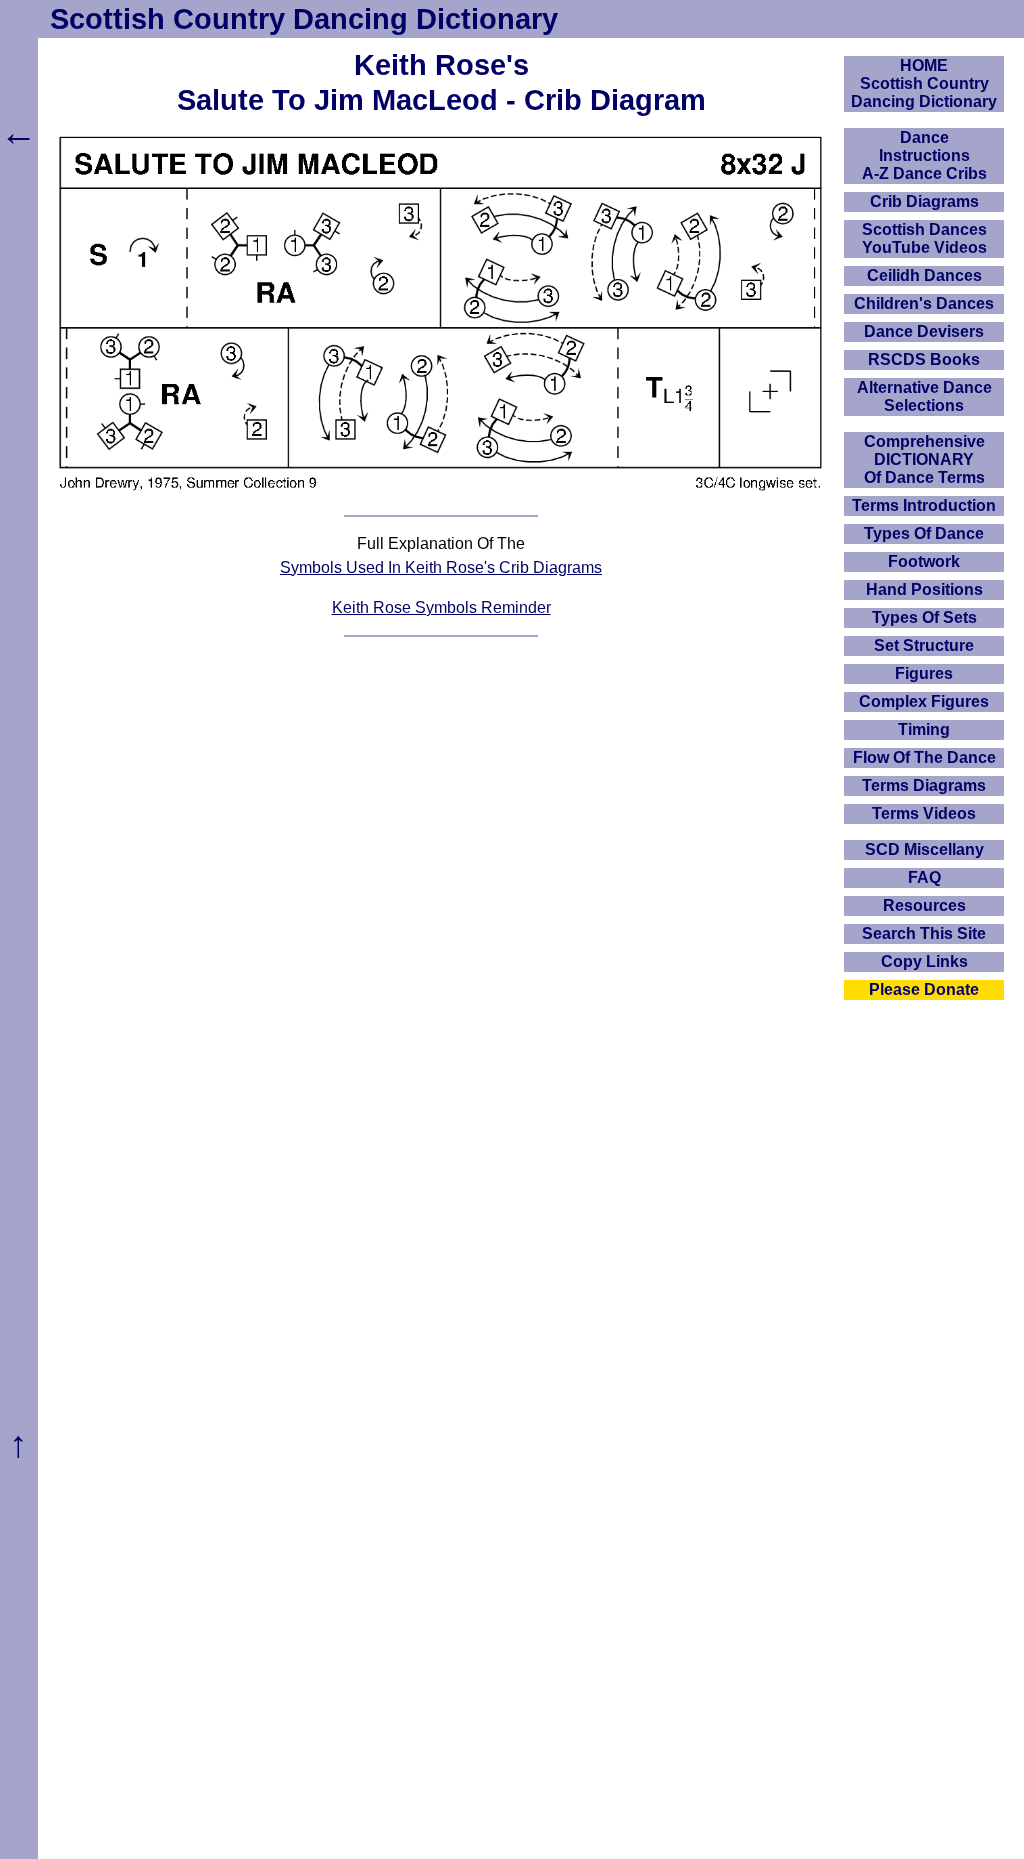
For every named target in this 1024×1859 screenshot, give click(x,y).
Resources (924, 905)
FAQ (924, 877)
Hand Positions (924, 589)
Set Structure (924, 645)
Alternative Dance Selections (924, 396)
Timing (924, 729)
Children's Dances (924, 303)
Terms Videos (924, 813)
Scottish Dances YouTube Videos (924, 238)
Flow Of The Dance (924, 757)
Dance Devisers (924, 331)
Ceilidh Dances (924, 275)
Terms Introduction (924, 505)
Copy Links (924, 961)
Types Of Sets (924, 617)
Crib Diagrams (924, 201)
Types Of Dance (924, 533)
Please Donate (924, 989)
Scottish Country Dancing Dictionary (304, 19)
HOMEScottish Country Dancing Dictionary (924, 83)
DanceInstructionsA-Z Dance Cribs (924, 155)
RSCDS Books (924, 359)
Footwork (924, 561)
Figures (924, 673)
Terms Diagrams (924, 785)
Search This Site (924, 933)
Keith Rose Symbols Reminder (441, 607)
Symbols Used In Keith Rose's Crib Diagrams (441, 567)
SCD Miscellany (924, 849)
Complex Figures (924, 701)
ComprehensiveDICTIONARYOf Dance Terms (924, 459)
